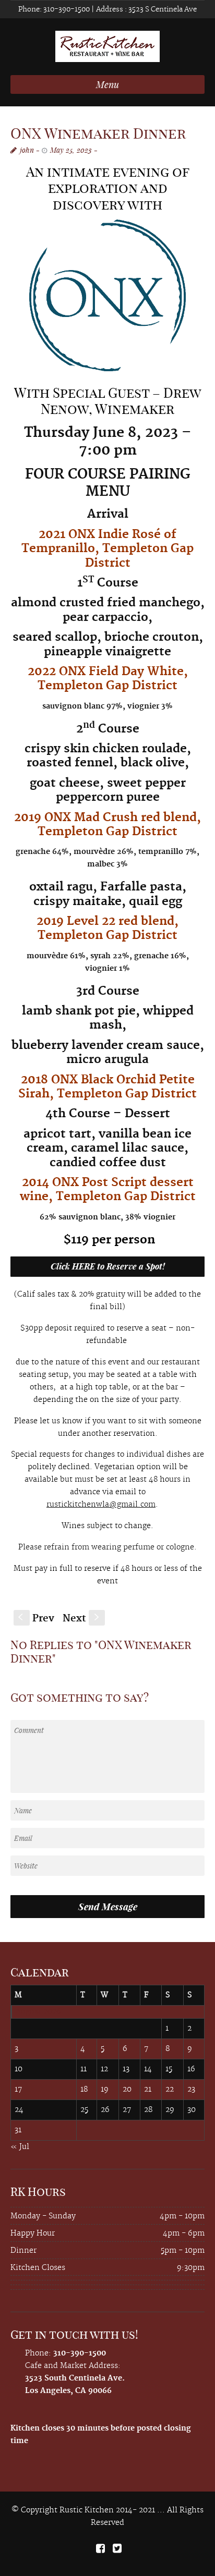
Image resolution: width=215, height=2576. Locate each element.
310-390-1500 (66, 9)
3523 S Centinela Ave (162, 9)
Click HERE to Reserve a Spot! (108, 1266)
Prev (36, 1619)
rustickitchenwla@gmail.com (101, 1505)
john (27, 150)
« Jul (20, 2147)
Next (82, 1619)
